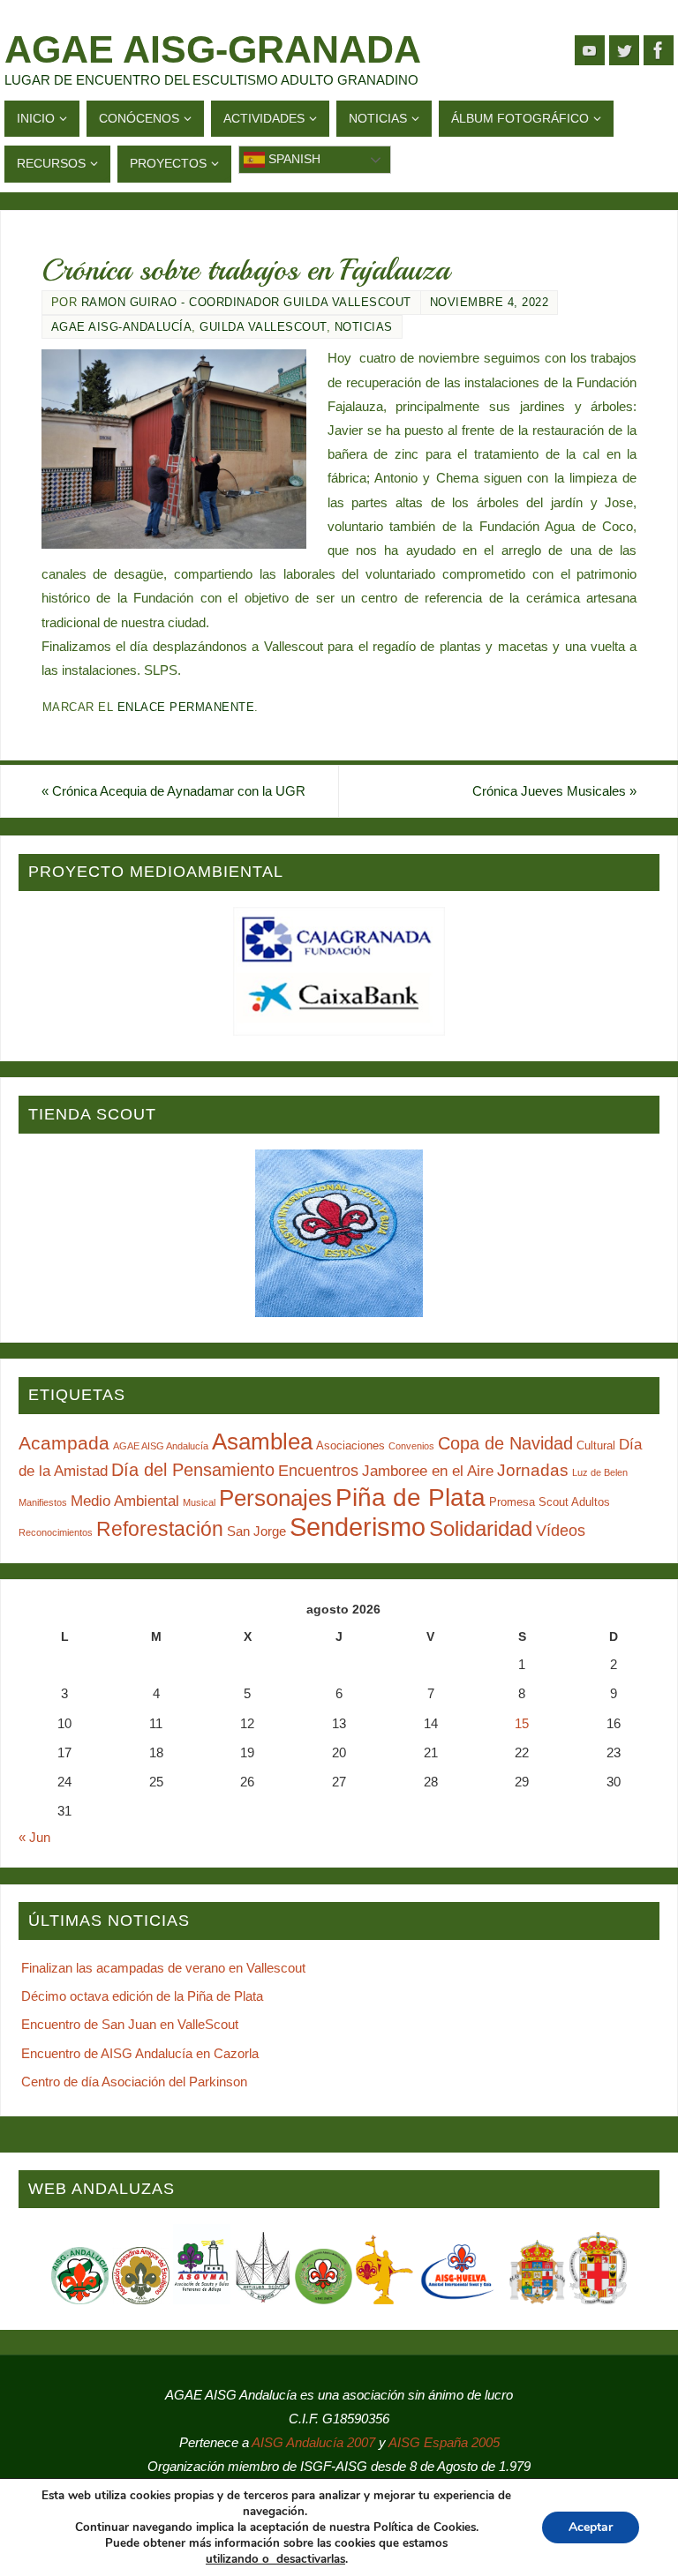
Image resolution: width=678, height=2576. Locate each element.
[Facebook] (659, 50)
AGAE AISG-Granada (213, 49)
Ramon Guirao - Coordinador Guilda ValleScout (246, 302)
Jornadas (533, 1470)
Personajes (275, 1498)
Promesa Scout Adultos (550, 1502)
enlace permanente (186, 707)
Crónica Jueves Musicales (554, 791)
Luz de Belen (600, 1472)
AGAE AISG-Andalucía (122, 327)
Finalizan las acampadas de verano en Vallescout (163, 1968)
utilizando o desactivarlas (275, 2559)
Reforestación (160, 1529)
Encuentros (318, 1471)
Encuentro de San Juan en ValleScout (130, 2024)
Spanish (293, 159)
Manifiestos (43, 1502)
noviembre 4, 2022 (490, 302)
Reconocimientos (56, 1532)
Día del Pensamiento (193, 1470)
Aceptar (591, 2527)
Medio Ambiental (125, 1501)
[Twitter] (624, 50)
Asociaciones (350, 1445)
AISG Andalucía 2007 (315, 2442)
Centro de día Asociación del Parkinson (134, 2082)
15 (522, 1723)
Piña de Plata (411, 1498)
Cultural (596, 1445)
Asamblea (262, 1442)
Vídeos (561, 1531)
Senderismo (358, 1527)
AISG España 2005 (444, 2442)
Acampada (64, 1443)
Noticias (364, 327)
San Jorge (256, 1531)
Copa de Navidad (505, 1443)
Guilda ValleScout (263, 327)
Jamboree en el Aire (428, 1471)
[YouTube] (590, 50)
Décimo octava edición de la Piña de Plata (142, 1996)
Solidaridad (481, 1528)
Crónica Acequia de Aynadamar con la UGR (173, 791)
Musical (199, 1502)
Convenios (411, 1446)
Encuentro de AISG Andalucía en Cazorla (140, 2053)
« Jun (34, 1837)
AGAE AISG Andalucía (161, 1446)
